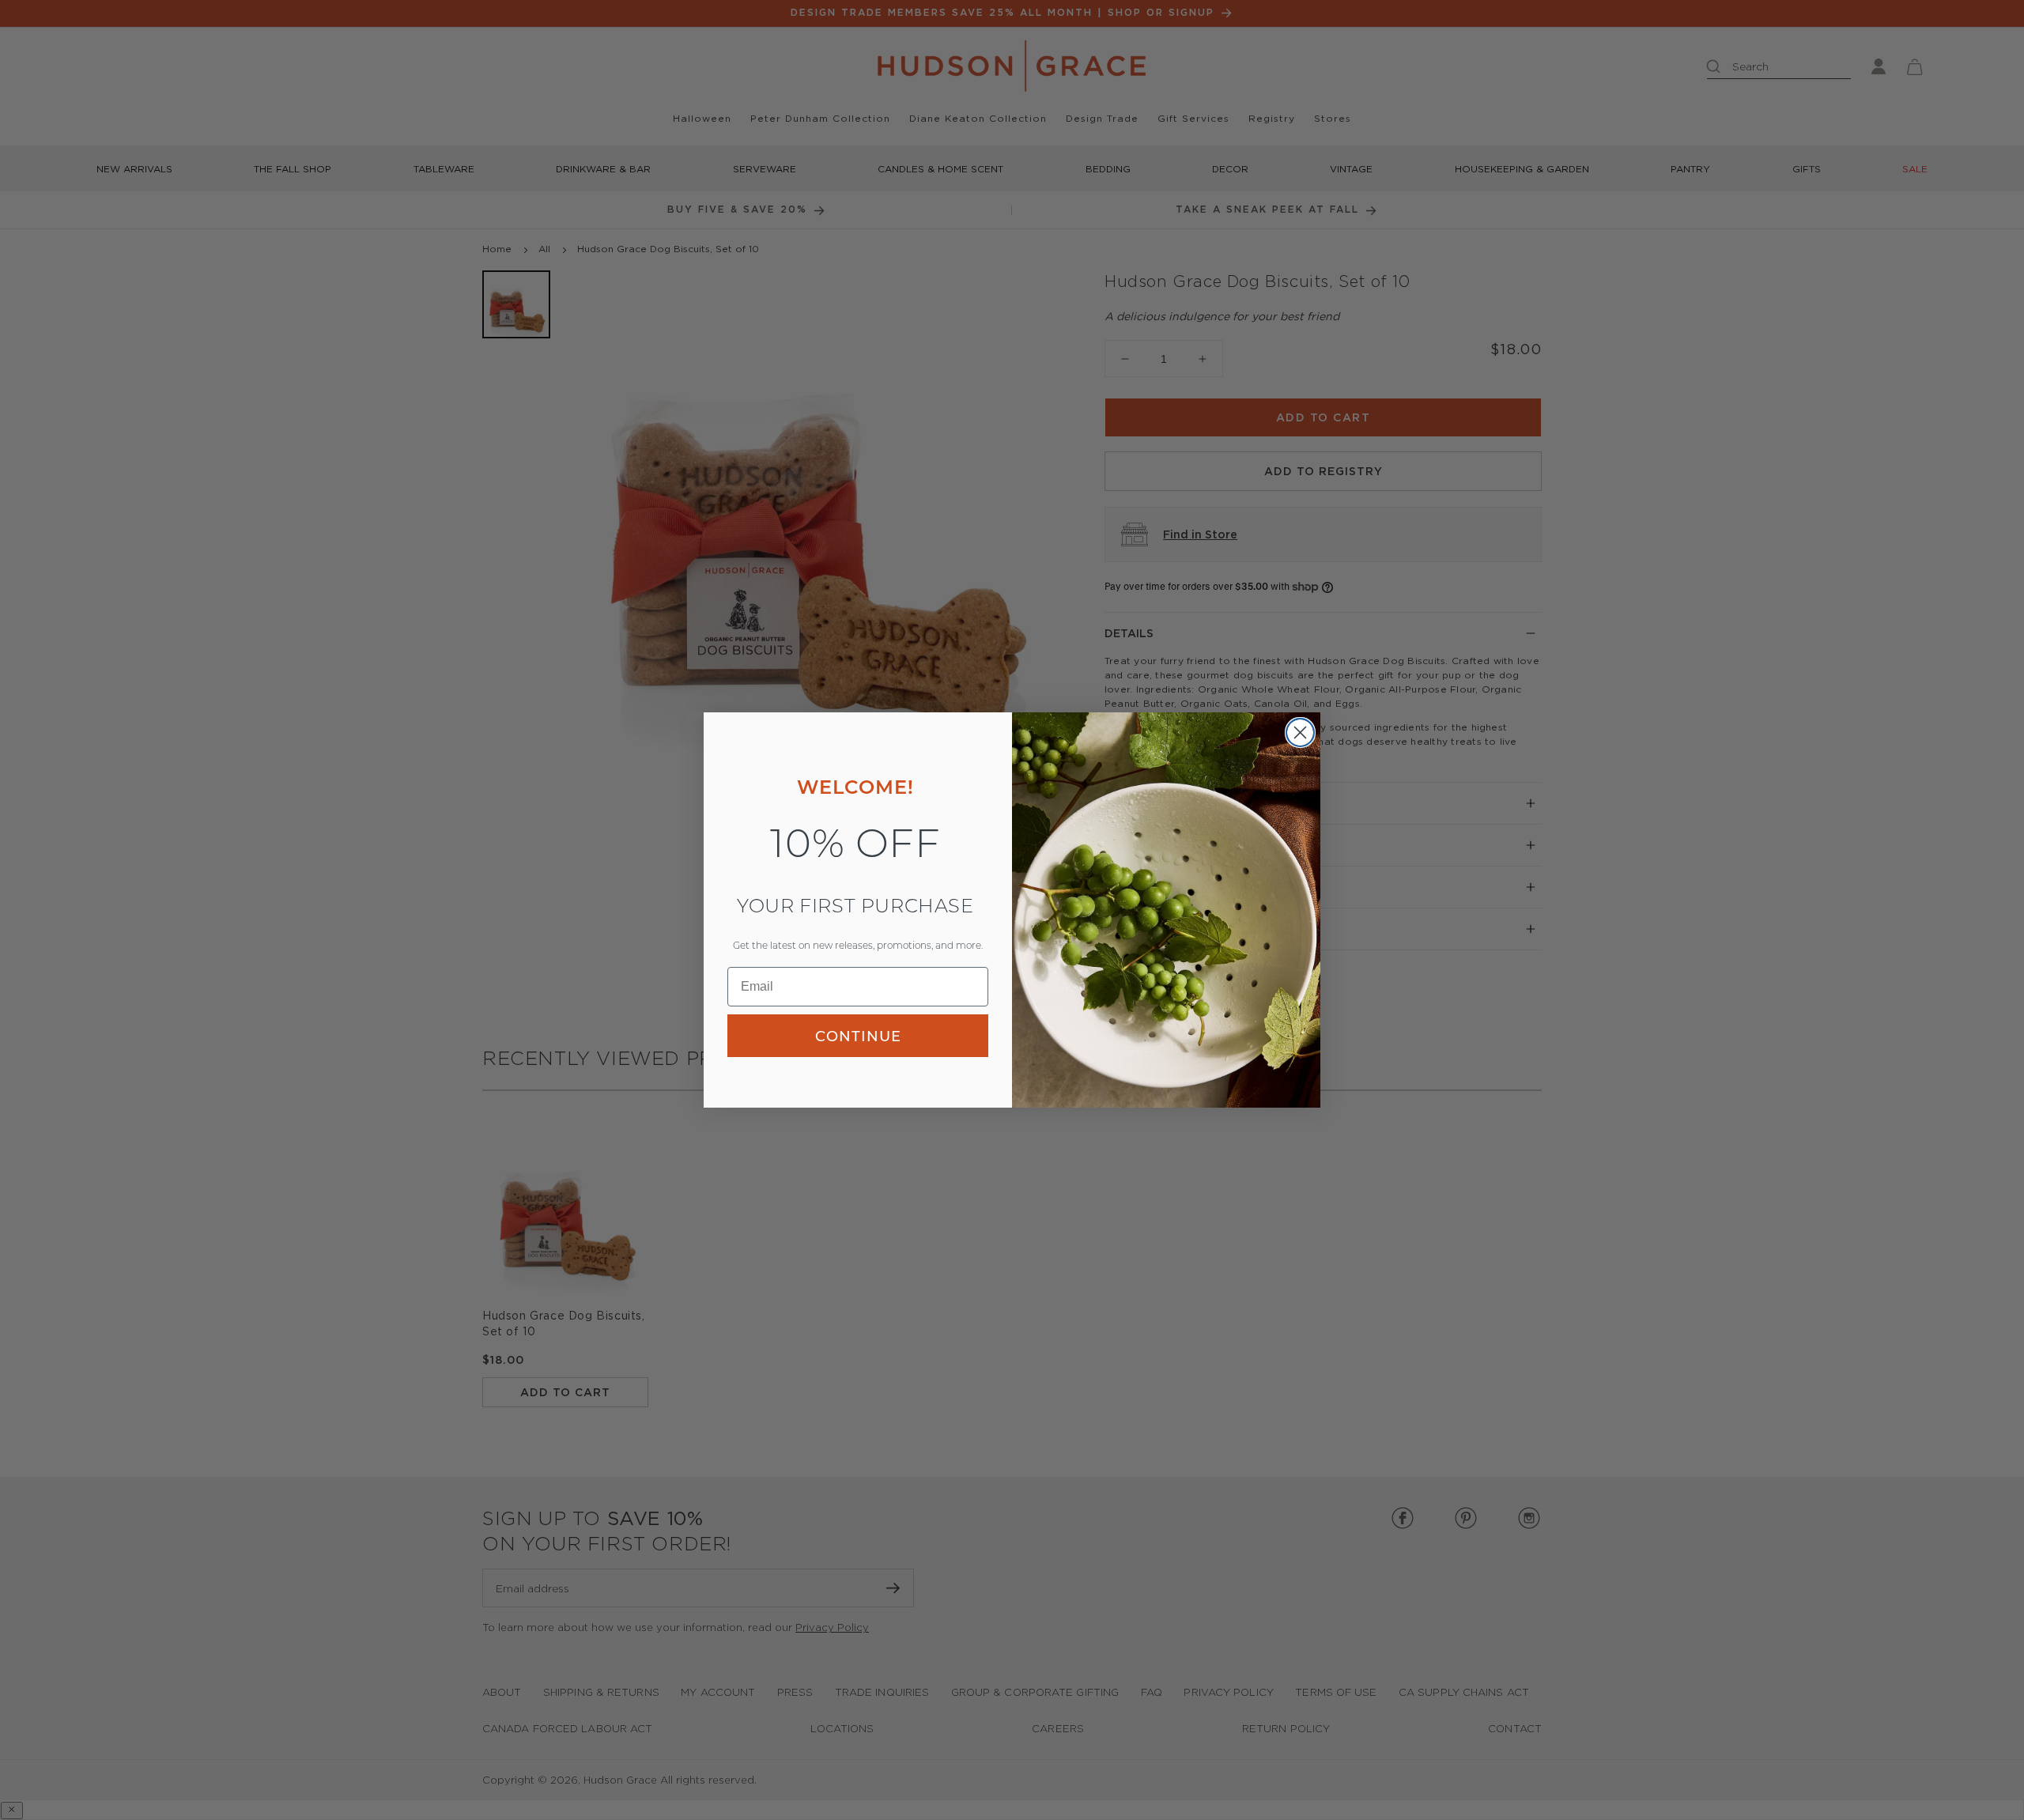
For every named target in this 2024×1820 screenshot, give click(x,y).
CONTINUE (858, 1036)
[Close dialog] (1300, 733)
